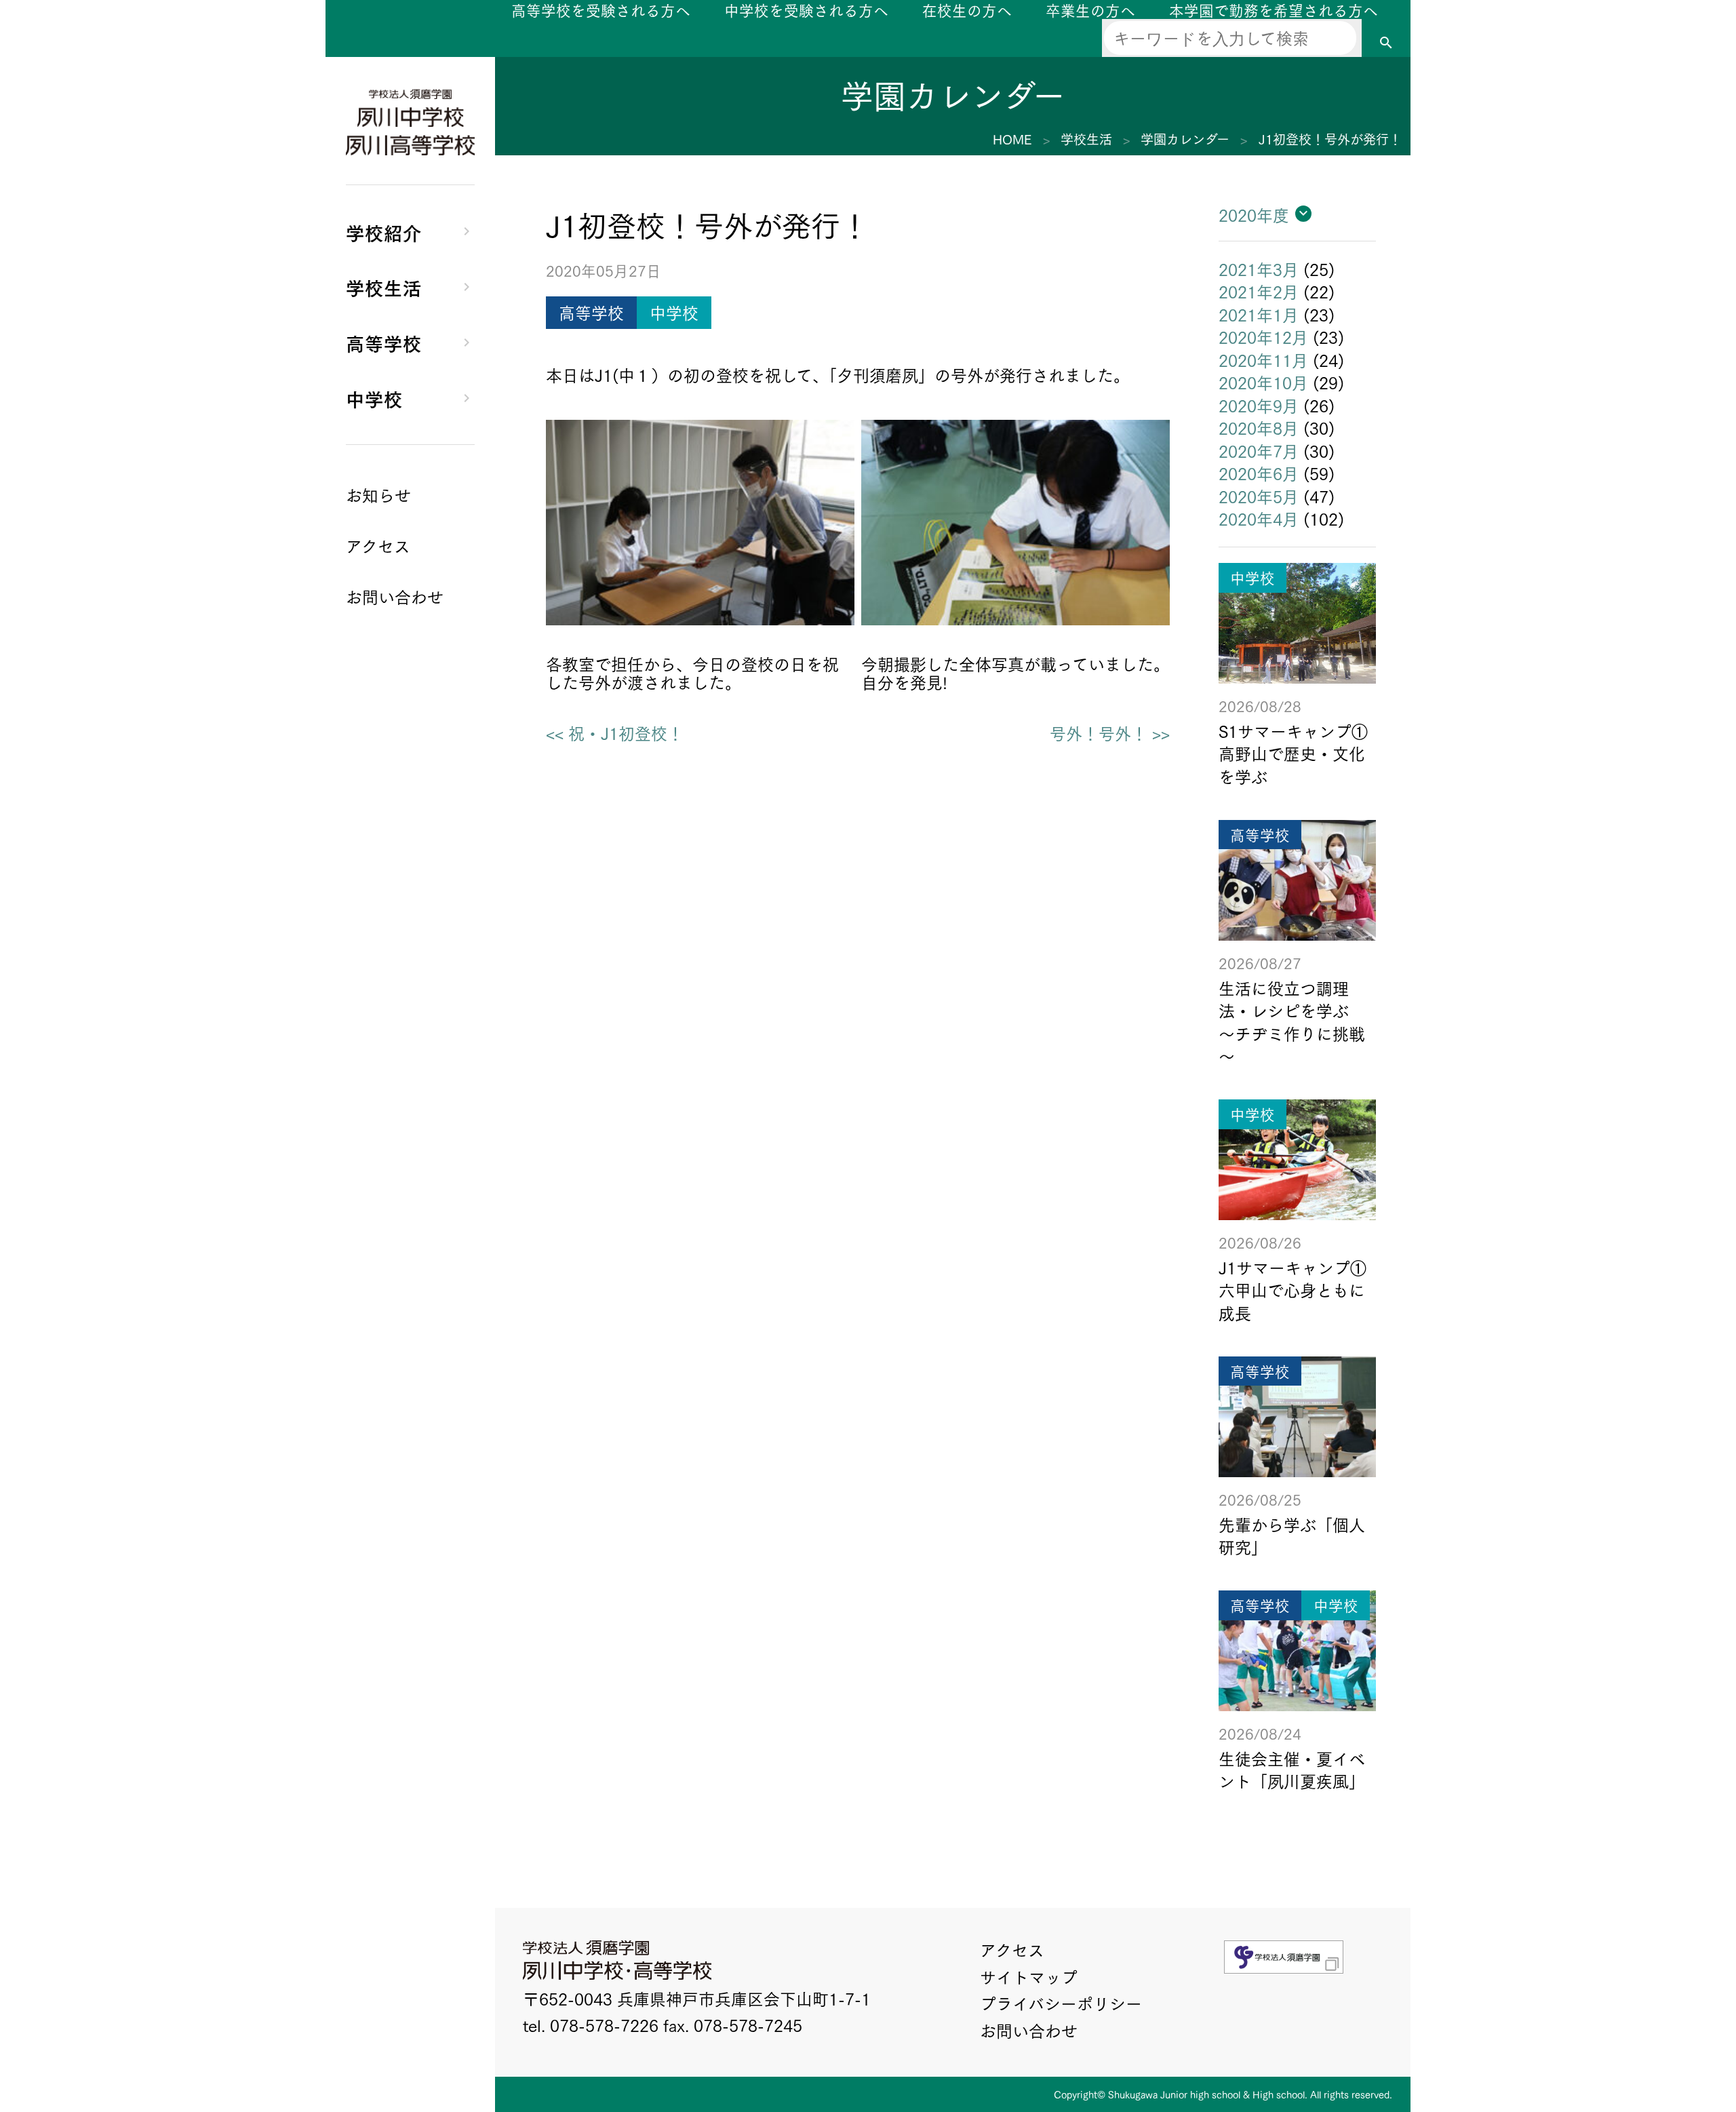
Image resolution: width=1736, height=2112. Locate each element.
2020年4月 (1259, 518)
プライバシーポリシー (1061, 2003)
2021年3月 (1259, 269)
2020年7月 (1259, 450)
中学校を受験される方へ (806, 10)
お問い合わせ (1029, 2030)
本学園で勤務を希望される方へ (1274, 10)
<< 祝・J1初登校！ (615, 733)
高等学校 (384, 342)
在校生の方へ (967, 10)
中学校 (374, 398)
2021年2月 (1259, 291)
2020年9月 (1259, 405)
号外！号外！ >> (1110, 733)
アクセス (1012, 1949)
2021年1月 (1259, 314)
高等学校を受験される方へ (601, 10)
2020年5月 (1259, 496)
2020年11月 (1263, 359)
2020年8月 (1259, 427)
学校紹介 (384, 232)
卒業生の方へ (1090, 10)
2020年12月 (1263, 336)
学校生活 (384, 287)
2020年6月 (1259, 473)
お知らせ (378, 494)
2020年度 (1254, 214)
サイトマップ (1029, 1976)
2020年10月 (1263, 382)
